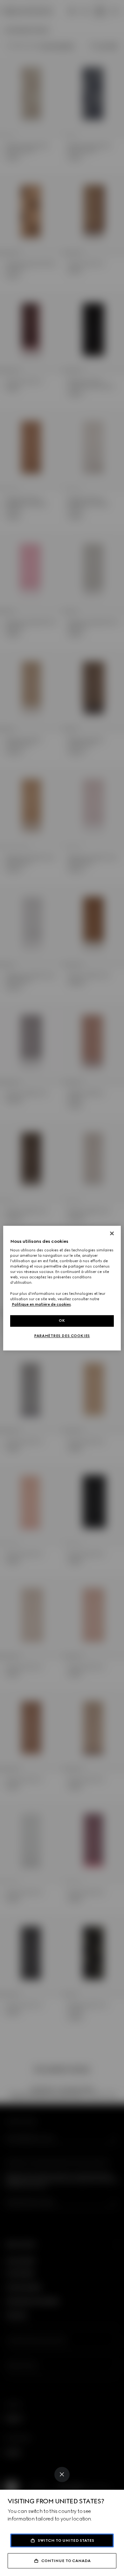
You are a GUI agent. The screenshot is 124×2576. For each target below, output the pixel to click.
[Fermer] (112, 1233)
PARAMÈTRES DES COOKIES (62, 1336)
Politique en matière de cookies (41, 1304)
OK (62, 1321)
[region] (62, 1288)
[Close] (62, 2474)
